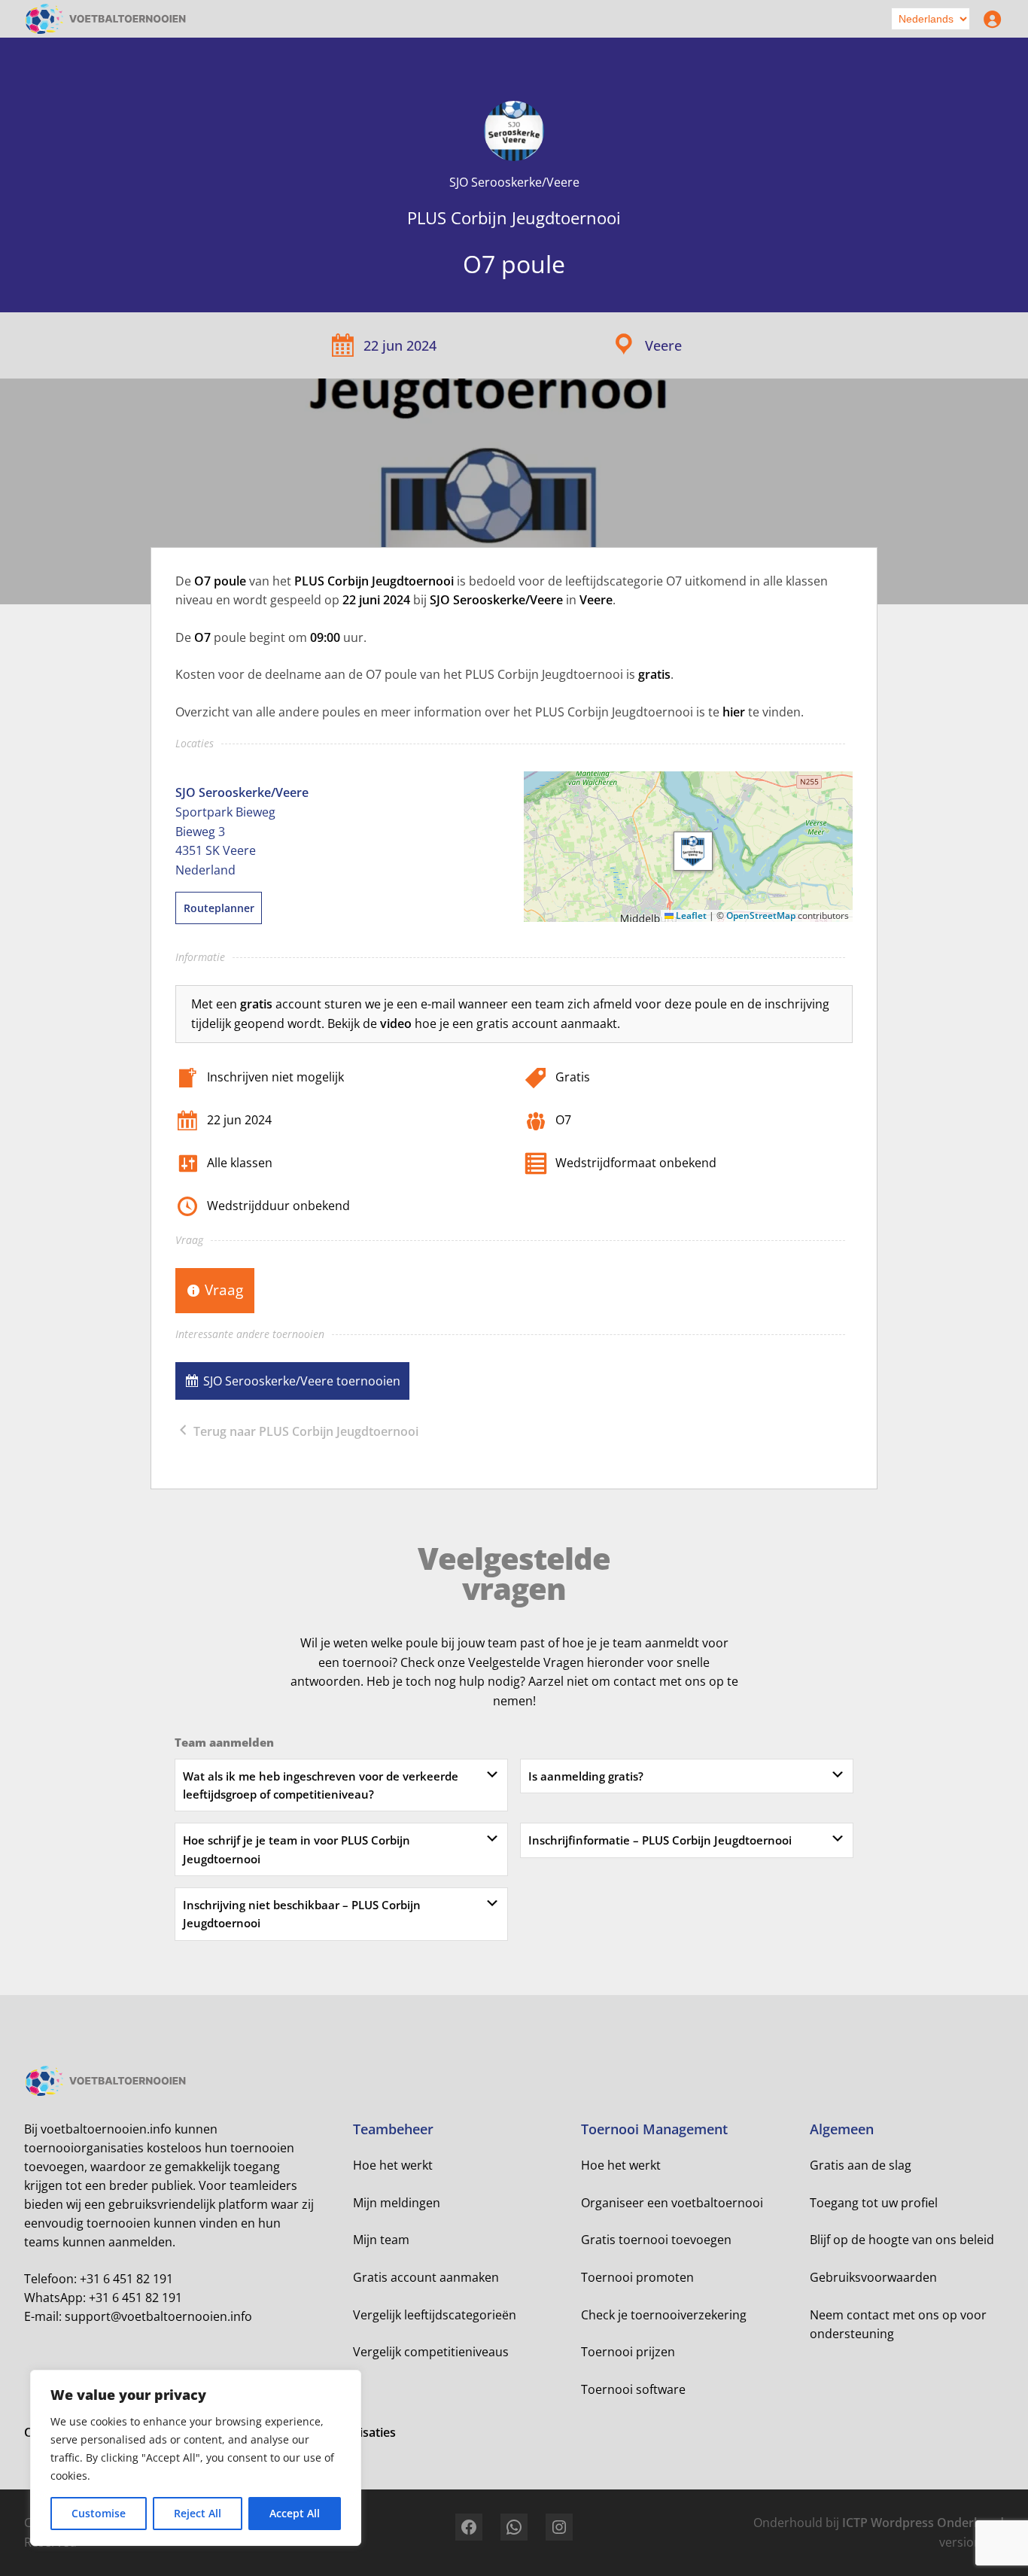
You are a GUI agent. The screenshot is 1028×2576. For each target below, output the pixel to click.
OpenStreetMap (761, 915)
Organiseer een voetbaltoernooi (672, 2203)
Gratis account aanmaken (426, 2277)
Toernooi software (633, 2389)
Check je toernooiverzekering (664, 2315)
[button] (693, 851)
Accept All (295, 2513)
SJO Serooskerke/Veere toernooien (302, 1381)
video (396, 1023)
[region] (196, 2458)
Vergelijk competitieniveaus (431, 2352)
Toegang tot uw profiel (874, 2203)
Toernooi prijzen (628, 2352)
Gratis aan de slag (861, 2165)
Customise (99, 2513)
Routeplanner (219, 908)
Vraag (224, 1290)
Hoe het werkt (393, 2165)
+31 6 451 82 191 (126, 2279)
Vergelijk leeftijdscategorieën (435, 2315)
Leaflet (690, 915)
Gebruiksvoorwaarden (873, 2277)
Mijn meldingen (397, 2203)
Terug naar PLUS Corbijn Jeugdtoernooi (304, 1431)
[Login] (989, 19)
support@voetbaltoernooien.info (158, 2316)
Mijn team (381, 2240)
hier (734, 712)
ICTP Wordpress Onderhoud (923, 2523)
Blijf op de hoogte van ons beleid (902, 2240)
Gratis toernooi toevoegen (656, 2240)
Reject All (198, 2513)
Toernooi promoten (637, 2277)
